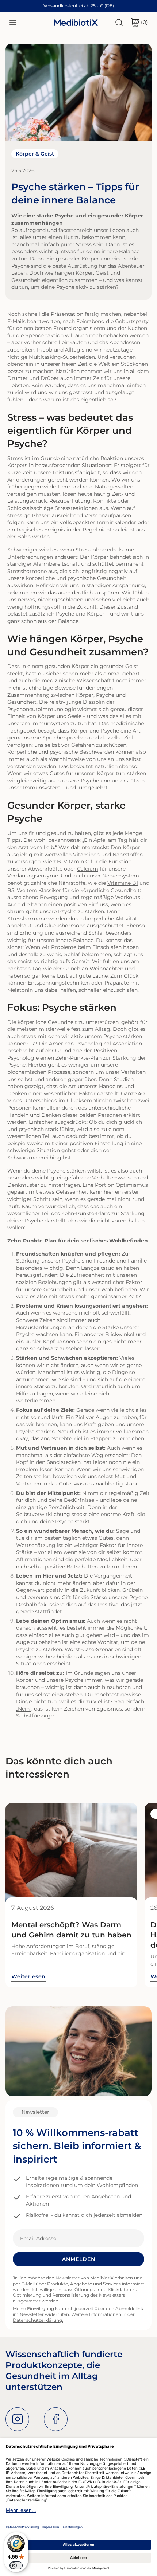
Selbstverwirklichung (43, 1514)
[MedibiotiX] (76, 22)
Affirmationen (34, 1559)
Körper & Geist (35, 154)
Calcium (88, 869)
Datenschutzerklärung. (38, 2320)
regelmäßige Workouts (110, 897)
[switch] (16, 2565)
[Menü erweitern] (13, 23)
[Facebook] (56, 2419)
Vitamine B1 (123, 883)
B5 (11, 890)
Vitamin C (76, 861)
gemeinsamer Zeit (114, 1296)
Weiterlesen (28, 1976)
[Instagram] (17, 2419)
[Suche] (119, 23)
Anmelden (79, 2259)
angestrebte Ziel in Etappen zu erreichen (93, 1438)
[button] (139, 23)
